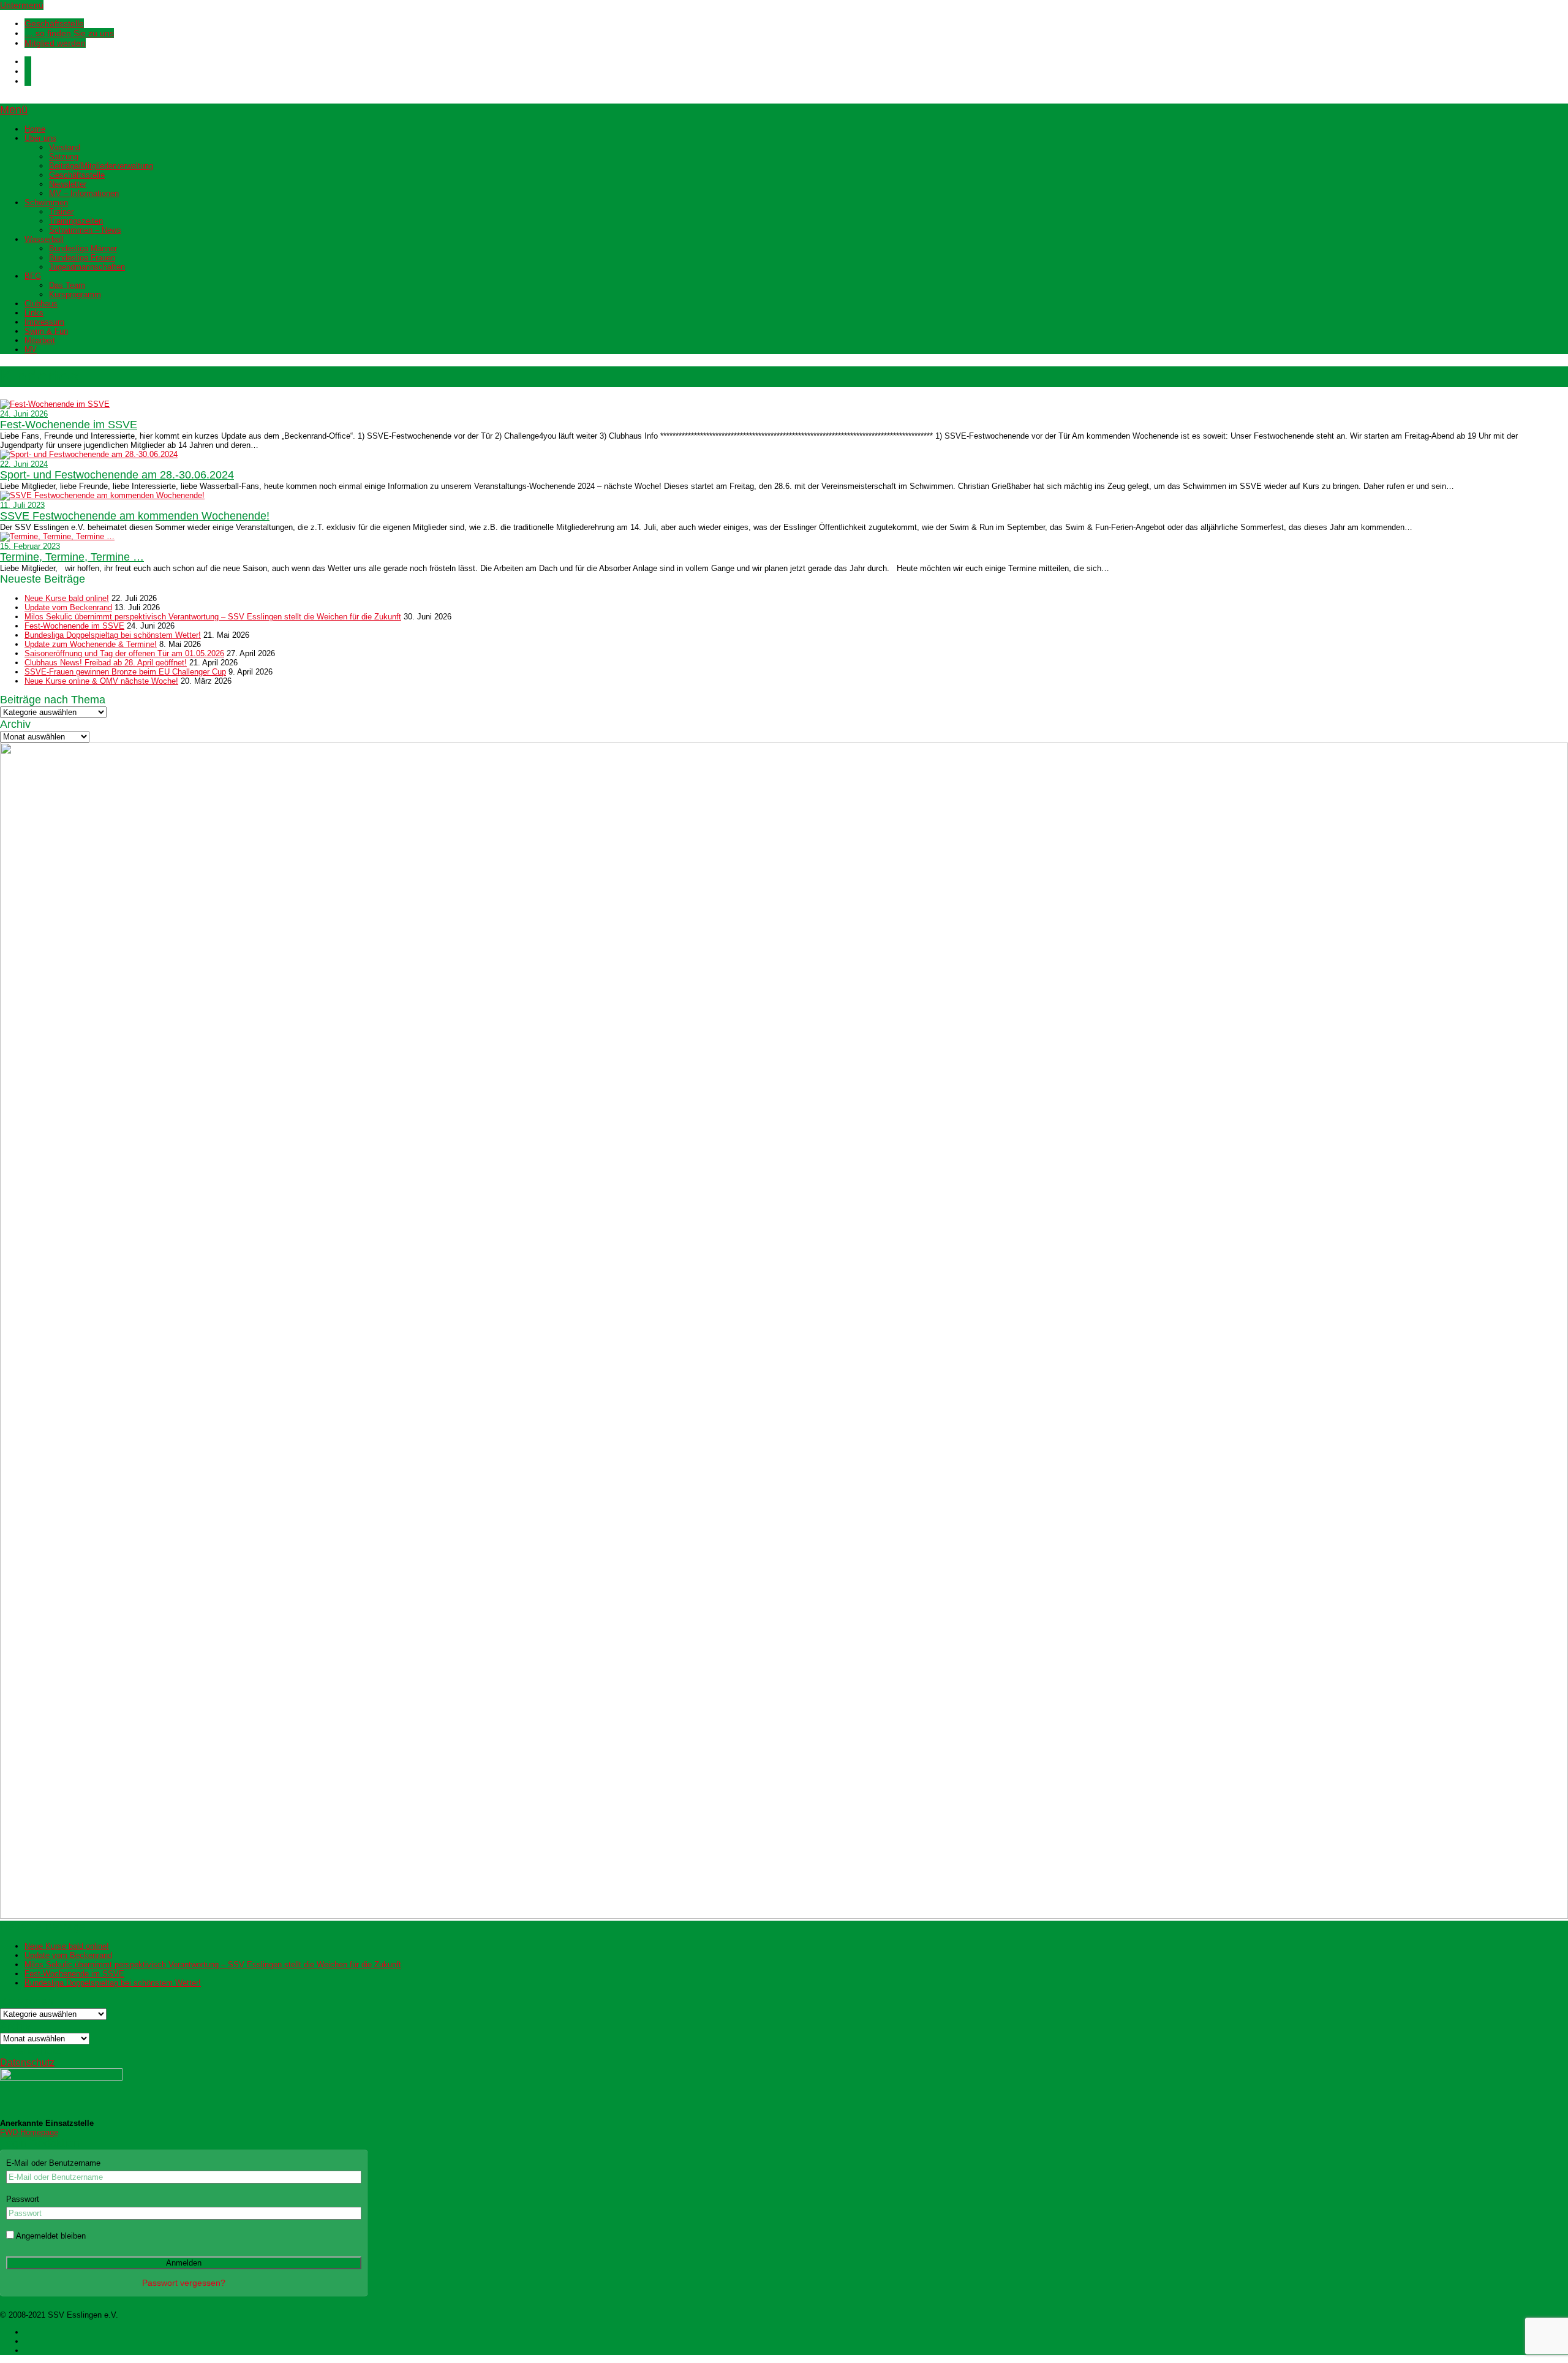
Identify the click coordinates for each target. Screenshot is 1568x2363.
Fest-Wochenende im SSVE (69, 425)
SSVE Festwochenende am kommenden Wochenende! (135, 516)
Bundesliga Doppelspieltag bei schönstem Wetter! (113, 635)
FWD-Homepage (29, 2132)
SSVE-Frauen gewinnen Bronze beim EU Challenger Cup (125, 672)
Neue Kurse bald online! (67, 598)
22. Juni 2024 (24, 464)
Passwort (23, 2199)
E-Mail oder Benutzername (53, 2163)
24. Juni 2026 (24, 414)
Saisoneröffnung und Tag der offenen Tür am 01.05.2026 (124, 653)
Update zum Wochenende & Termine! (91, 644)
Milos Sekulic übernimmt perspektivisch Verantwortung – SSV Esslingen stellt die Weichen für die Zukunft (213, 617)
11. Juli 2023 (22, 505)
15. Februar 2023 (30, 546)
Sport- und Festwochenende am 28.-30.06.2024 (117, 475)
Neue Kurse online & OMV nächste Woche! (101, 681)
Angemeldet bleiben (50, 2236)
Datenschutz (27, 2062)
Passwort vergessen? (184, 2283)
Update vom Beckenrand (68, 607)
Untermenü (22, 5)
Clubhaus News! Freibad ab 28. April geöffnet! (106, 663)
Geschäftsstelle (54, 23)
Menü (14, 110)
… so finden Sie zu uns (69, 33)
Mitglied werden (55, 43)
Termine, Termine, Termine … (72, 557)
